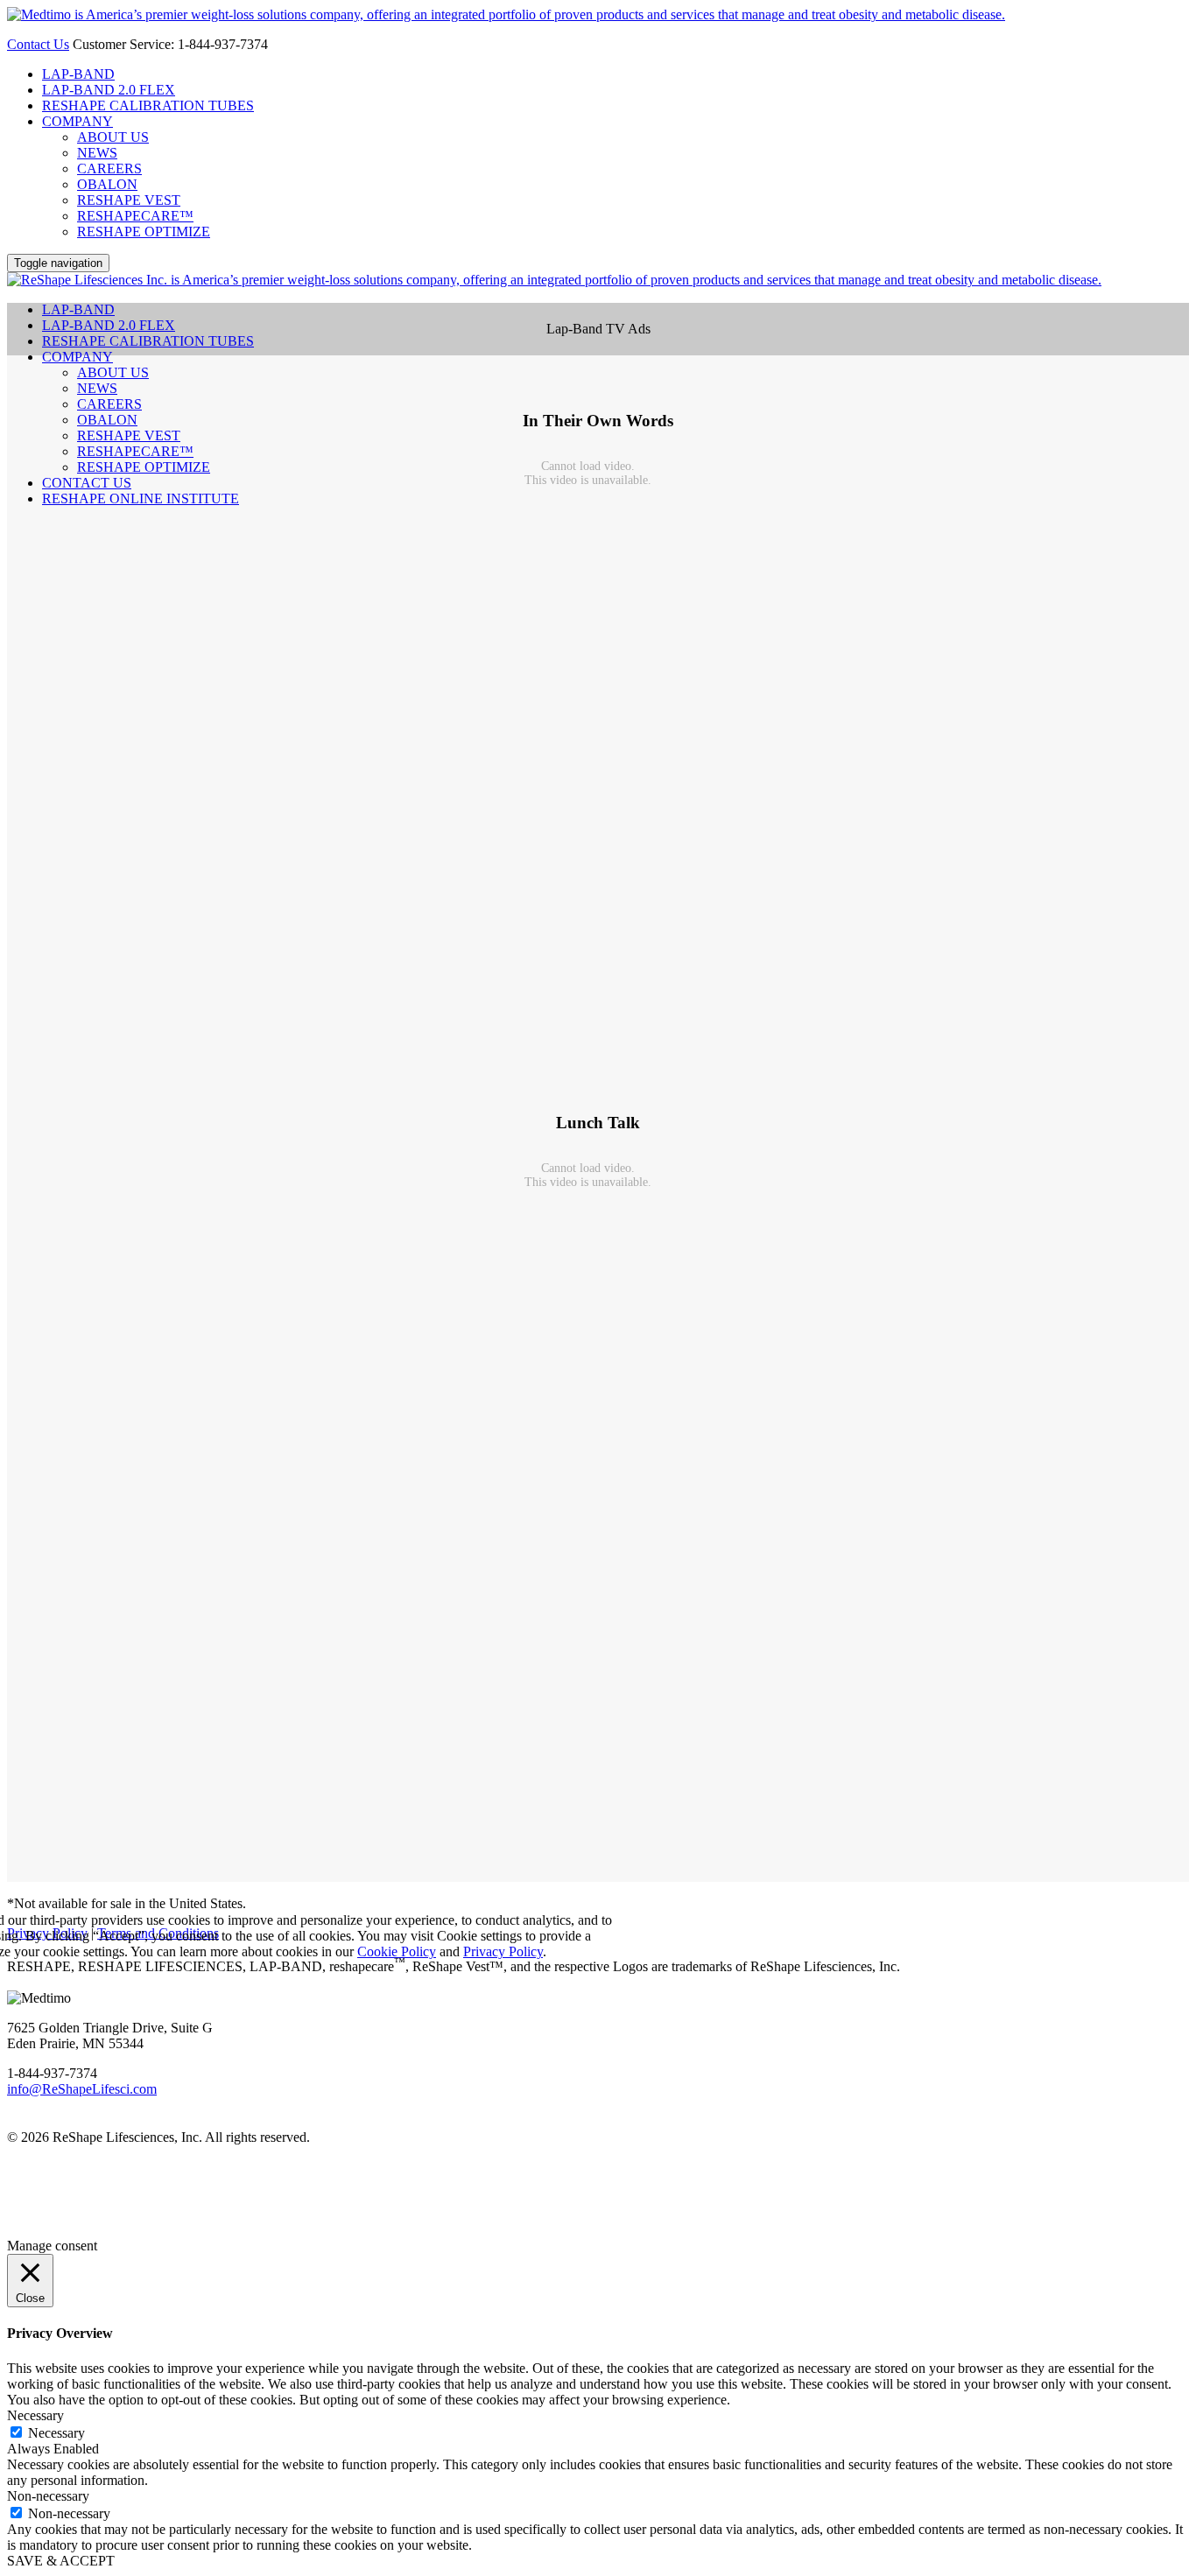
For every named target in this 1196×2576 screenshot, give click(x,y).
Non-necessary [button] (48, 2496)
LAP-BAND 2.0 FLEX (109, 90)
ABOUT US (113, 137)
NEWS (97, 153)
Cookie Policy (397, 1951)
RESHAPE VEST (129, 200)
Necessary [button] (35, 2415)
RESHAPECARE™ (135, 216)
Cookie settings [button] (479, 1936)
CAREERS (109, 168)
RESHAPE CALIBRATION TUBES (148, 105)
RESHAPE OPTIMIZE (144, 232)
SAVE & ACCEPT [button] (61, 2561)
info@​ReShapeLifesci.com (82, 2089)
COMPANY (77, 121)
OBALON (107, 184)
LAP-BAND (78, 74)
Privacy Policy (503, 1951)
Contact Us (38, 44)
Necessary (56, 2433)
